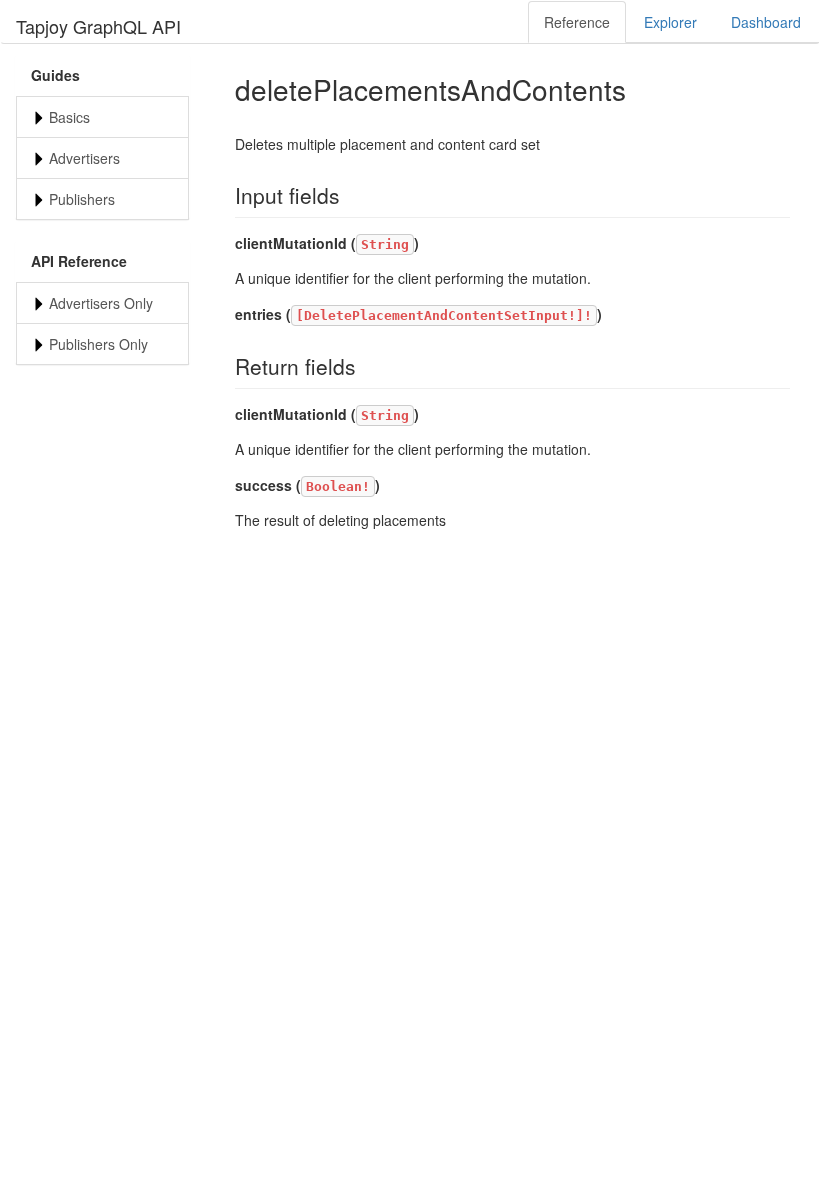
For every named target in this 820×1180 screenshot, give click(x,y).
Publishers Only (98, 344)
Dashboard (766, 22)
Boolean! (338, 486)
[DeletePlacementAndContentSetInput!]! (444, 315)
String (385, 244)
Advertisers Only (101, 303)
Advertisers (84, 158)
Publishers (82, 199)
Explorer (670, 22)
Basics (69, 117)
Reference (577, 22)
